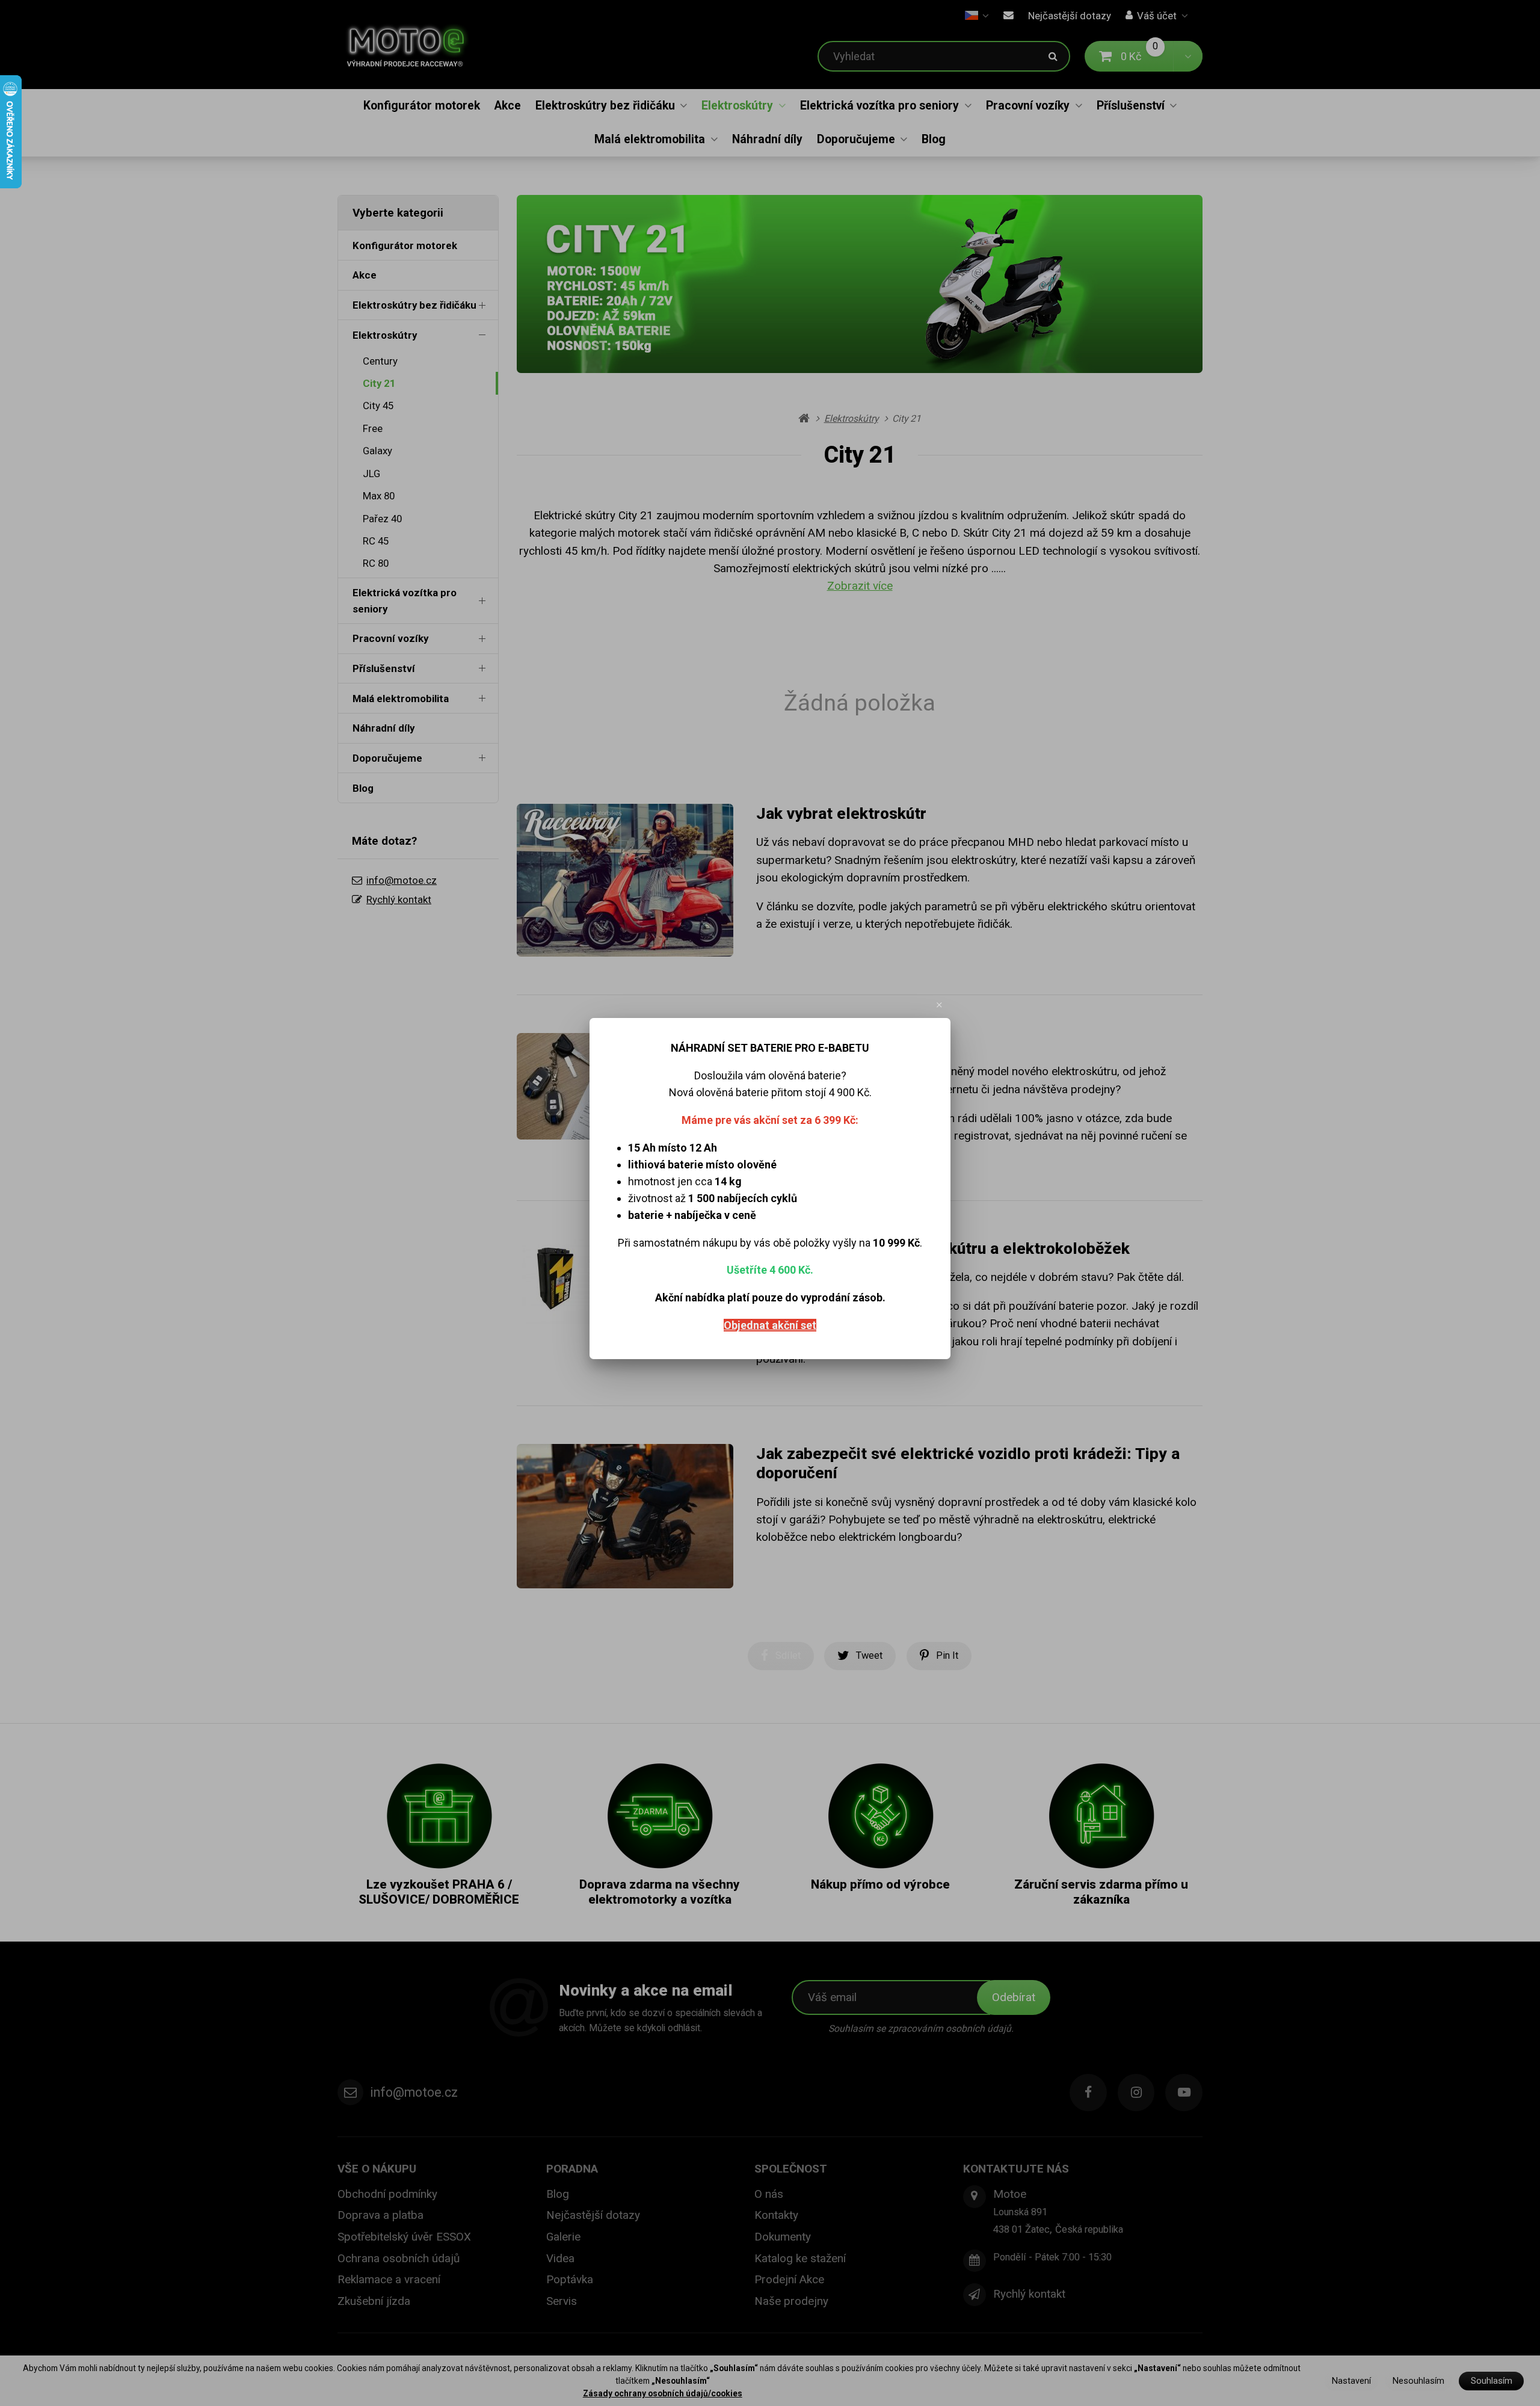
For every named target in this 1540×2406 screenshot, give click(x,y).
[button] (940, 1005)
